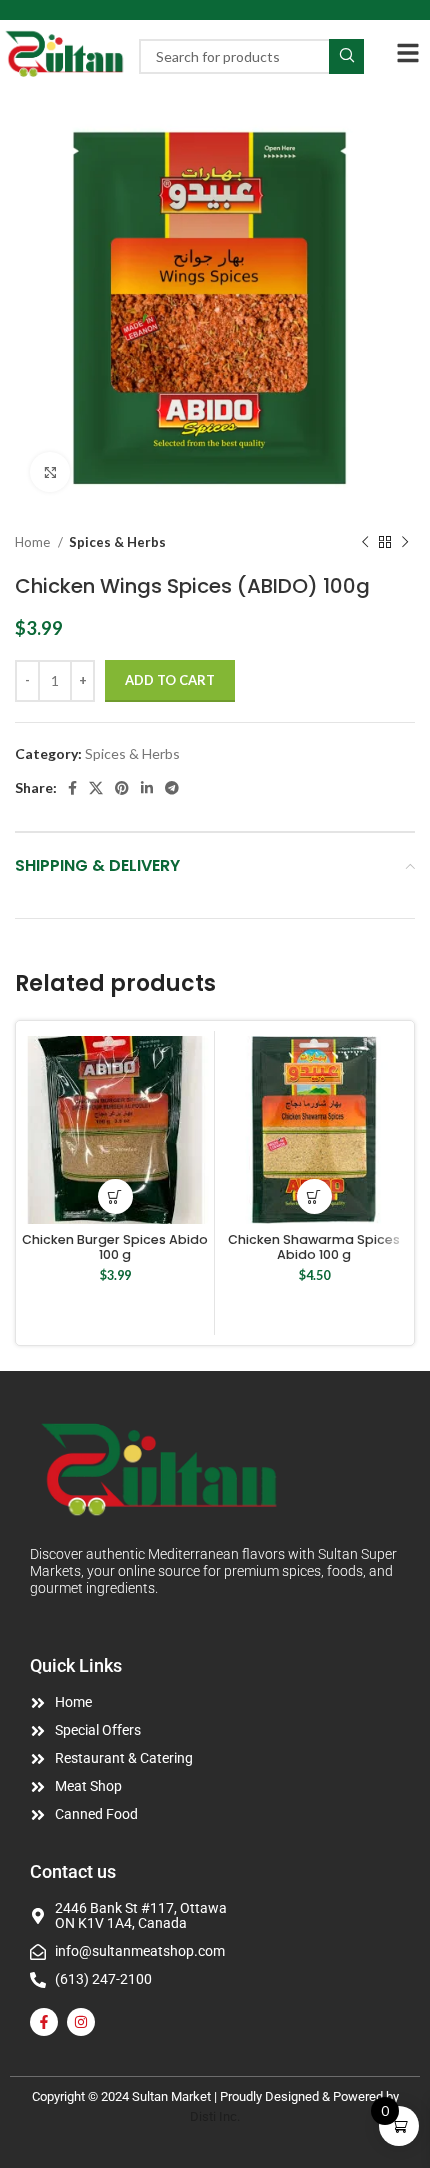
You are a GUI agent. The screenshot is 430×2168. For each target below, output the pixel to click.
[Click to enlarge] (50, 472)
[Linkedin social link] (147, 788)
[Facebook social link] (72, 788)
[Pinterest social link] (122, 788)
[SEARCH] (346, 56)
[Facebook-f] (44, 2022)
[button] (115, 1196)
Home (34, 542)
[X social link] (96, 788)
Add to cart (170, 680)
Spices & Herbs (117, 542)
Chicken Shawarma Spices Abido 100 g (314, 1247)
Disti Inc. (215, 2116)
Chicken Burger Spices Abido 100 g (115, 1247)
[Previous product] (365, 543)
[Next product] (405, 543)
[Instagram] (81, 2022)
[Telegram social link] (172, 788)
